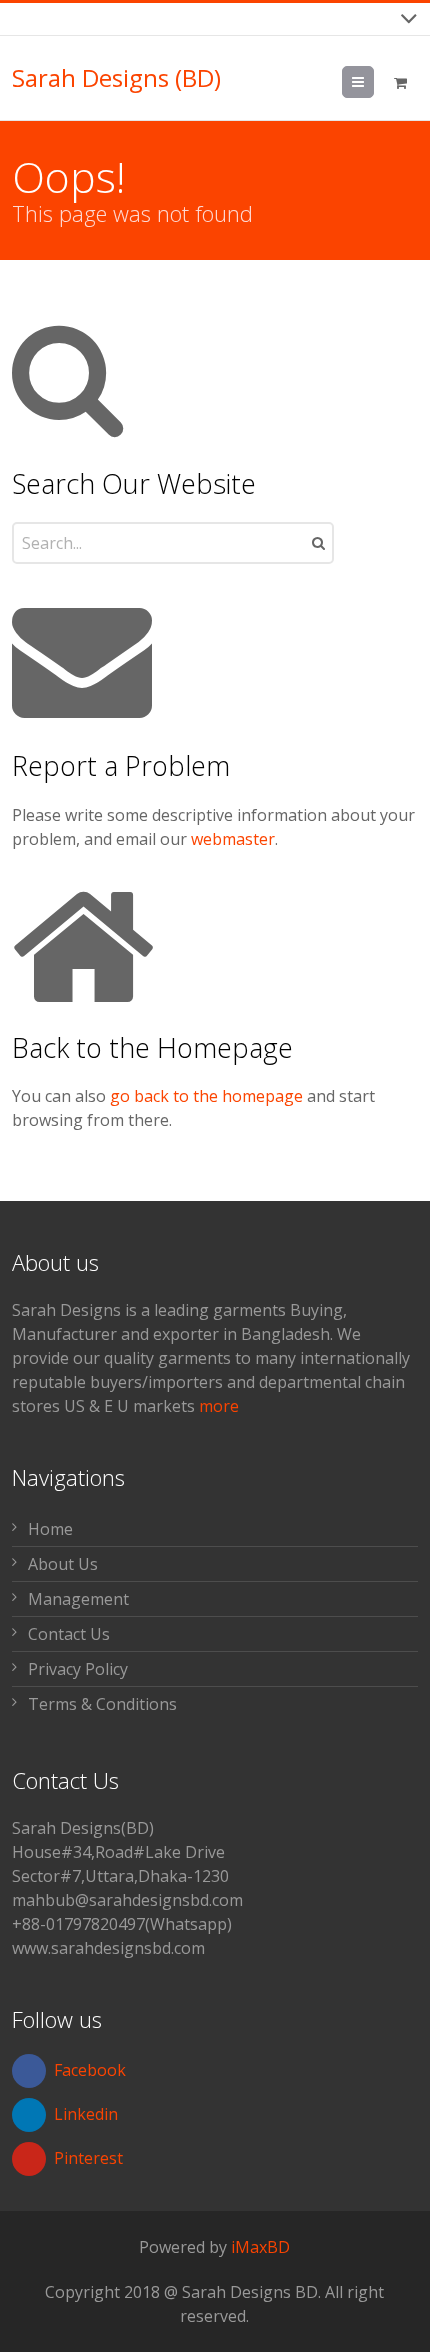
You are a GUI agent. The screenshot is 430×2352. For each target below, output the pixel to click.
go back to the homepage (206, 1096)
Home (50, 1529)
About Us (63, 1564)
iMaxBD (260, 2247)
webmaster (233, 839)
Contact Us (69, 1634)
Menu (373, 82)
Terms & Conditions (102, 1704)
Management (78, 1599)
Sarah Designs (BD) (116, 78)
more (219, 1406)
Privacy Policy (78, 1669)
